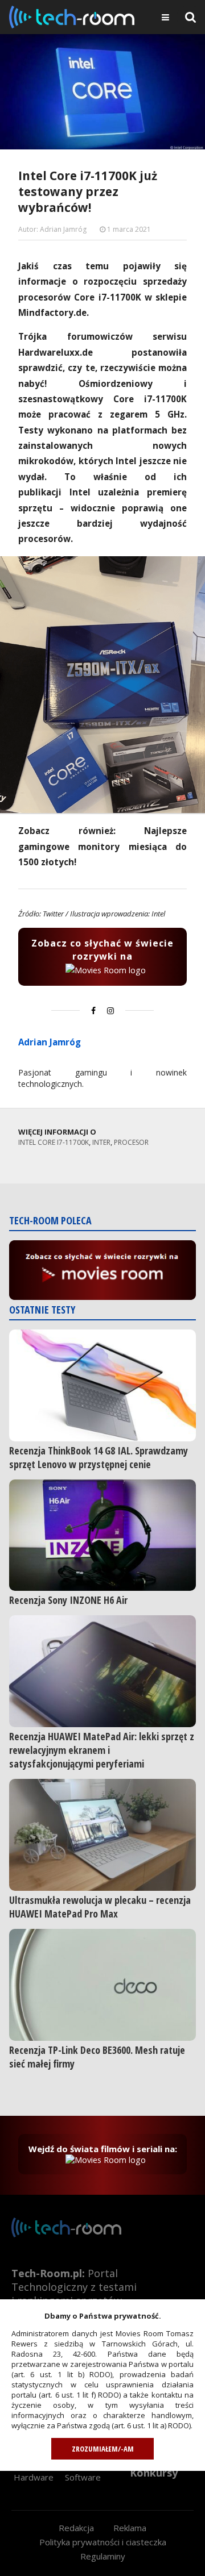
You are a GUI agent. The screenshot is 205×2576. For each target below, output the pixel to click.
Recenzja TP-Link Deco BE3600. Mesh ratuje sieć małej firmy (97, 2057)
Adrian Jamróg (50, 1042)
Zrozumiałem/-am (103, 2449)
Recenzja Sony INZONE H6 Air (68, 1600)
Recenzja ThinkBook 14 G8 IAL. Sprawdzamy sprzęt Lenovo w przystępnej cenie (99, 1457)
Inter (101, 1142)
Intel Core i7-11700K (54, 1142)
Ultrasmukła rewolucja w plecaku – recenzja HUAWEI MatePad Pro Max (100, 1907)
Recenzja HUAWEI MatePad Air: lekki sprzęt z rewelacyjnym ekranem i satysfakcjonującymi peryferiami (102, 1750)
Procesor (131, 1142)
